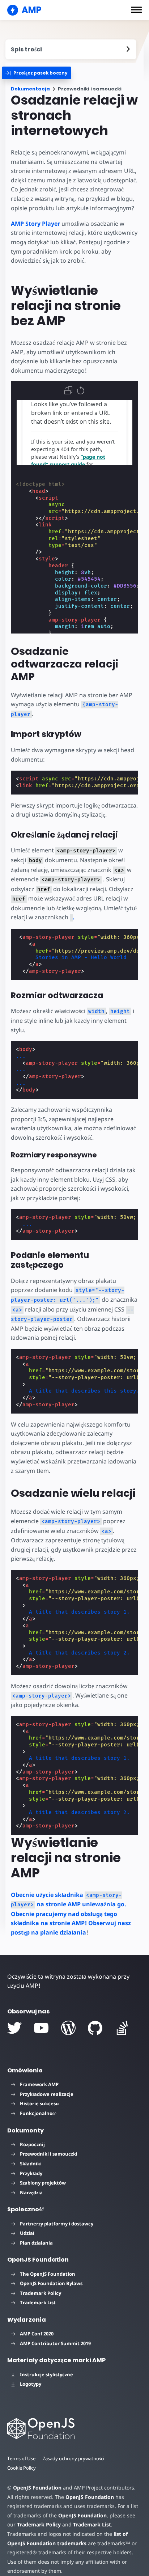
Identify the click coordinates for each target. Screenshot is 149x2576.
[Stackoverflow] (122, 2028)
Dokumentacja (30, 89)
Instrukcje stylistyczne (46, 2374)
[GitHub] (95, 2028)
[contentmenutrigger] (71, 49)
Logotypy (31, 2384)
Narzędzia (31, 2192)
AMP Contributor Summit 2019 (55, 2343)
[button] (136, 10)
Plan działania (36, 2243)
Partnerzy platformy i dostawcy (57, 2224)
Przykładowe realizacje (47, 2094)
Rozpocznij (32, 2144)
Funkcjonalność (38, 2113)
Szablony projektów (43, 2183)
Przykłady (31, 2173)
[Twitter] (14, 2028)
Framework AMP (39, 2084)
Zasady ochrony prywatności (73, 2458)
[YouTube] (41, 2028)
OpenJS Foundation (37, 2488)
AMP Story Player (35, 224)
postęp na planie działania (48, 1932)
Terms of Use (21, 2458)
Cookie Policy (22, 2468)
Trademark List (38, 2302)
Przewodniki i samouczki (49, 2154)
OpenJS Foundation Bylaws (51, 2283)
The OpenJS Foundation (48, 2274)
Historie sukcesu (39, 2103)
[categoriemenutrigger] (37, 73)
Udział (27, 2233)
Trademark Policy (41, 2293)
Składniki (31, 2164)
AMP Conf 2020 (37, 2334)
